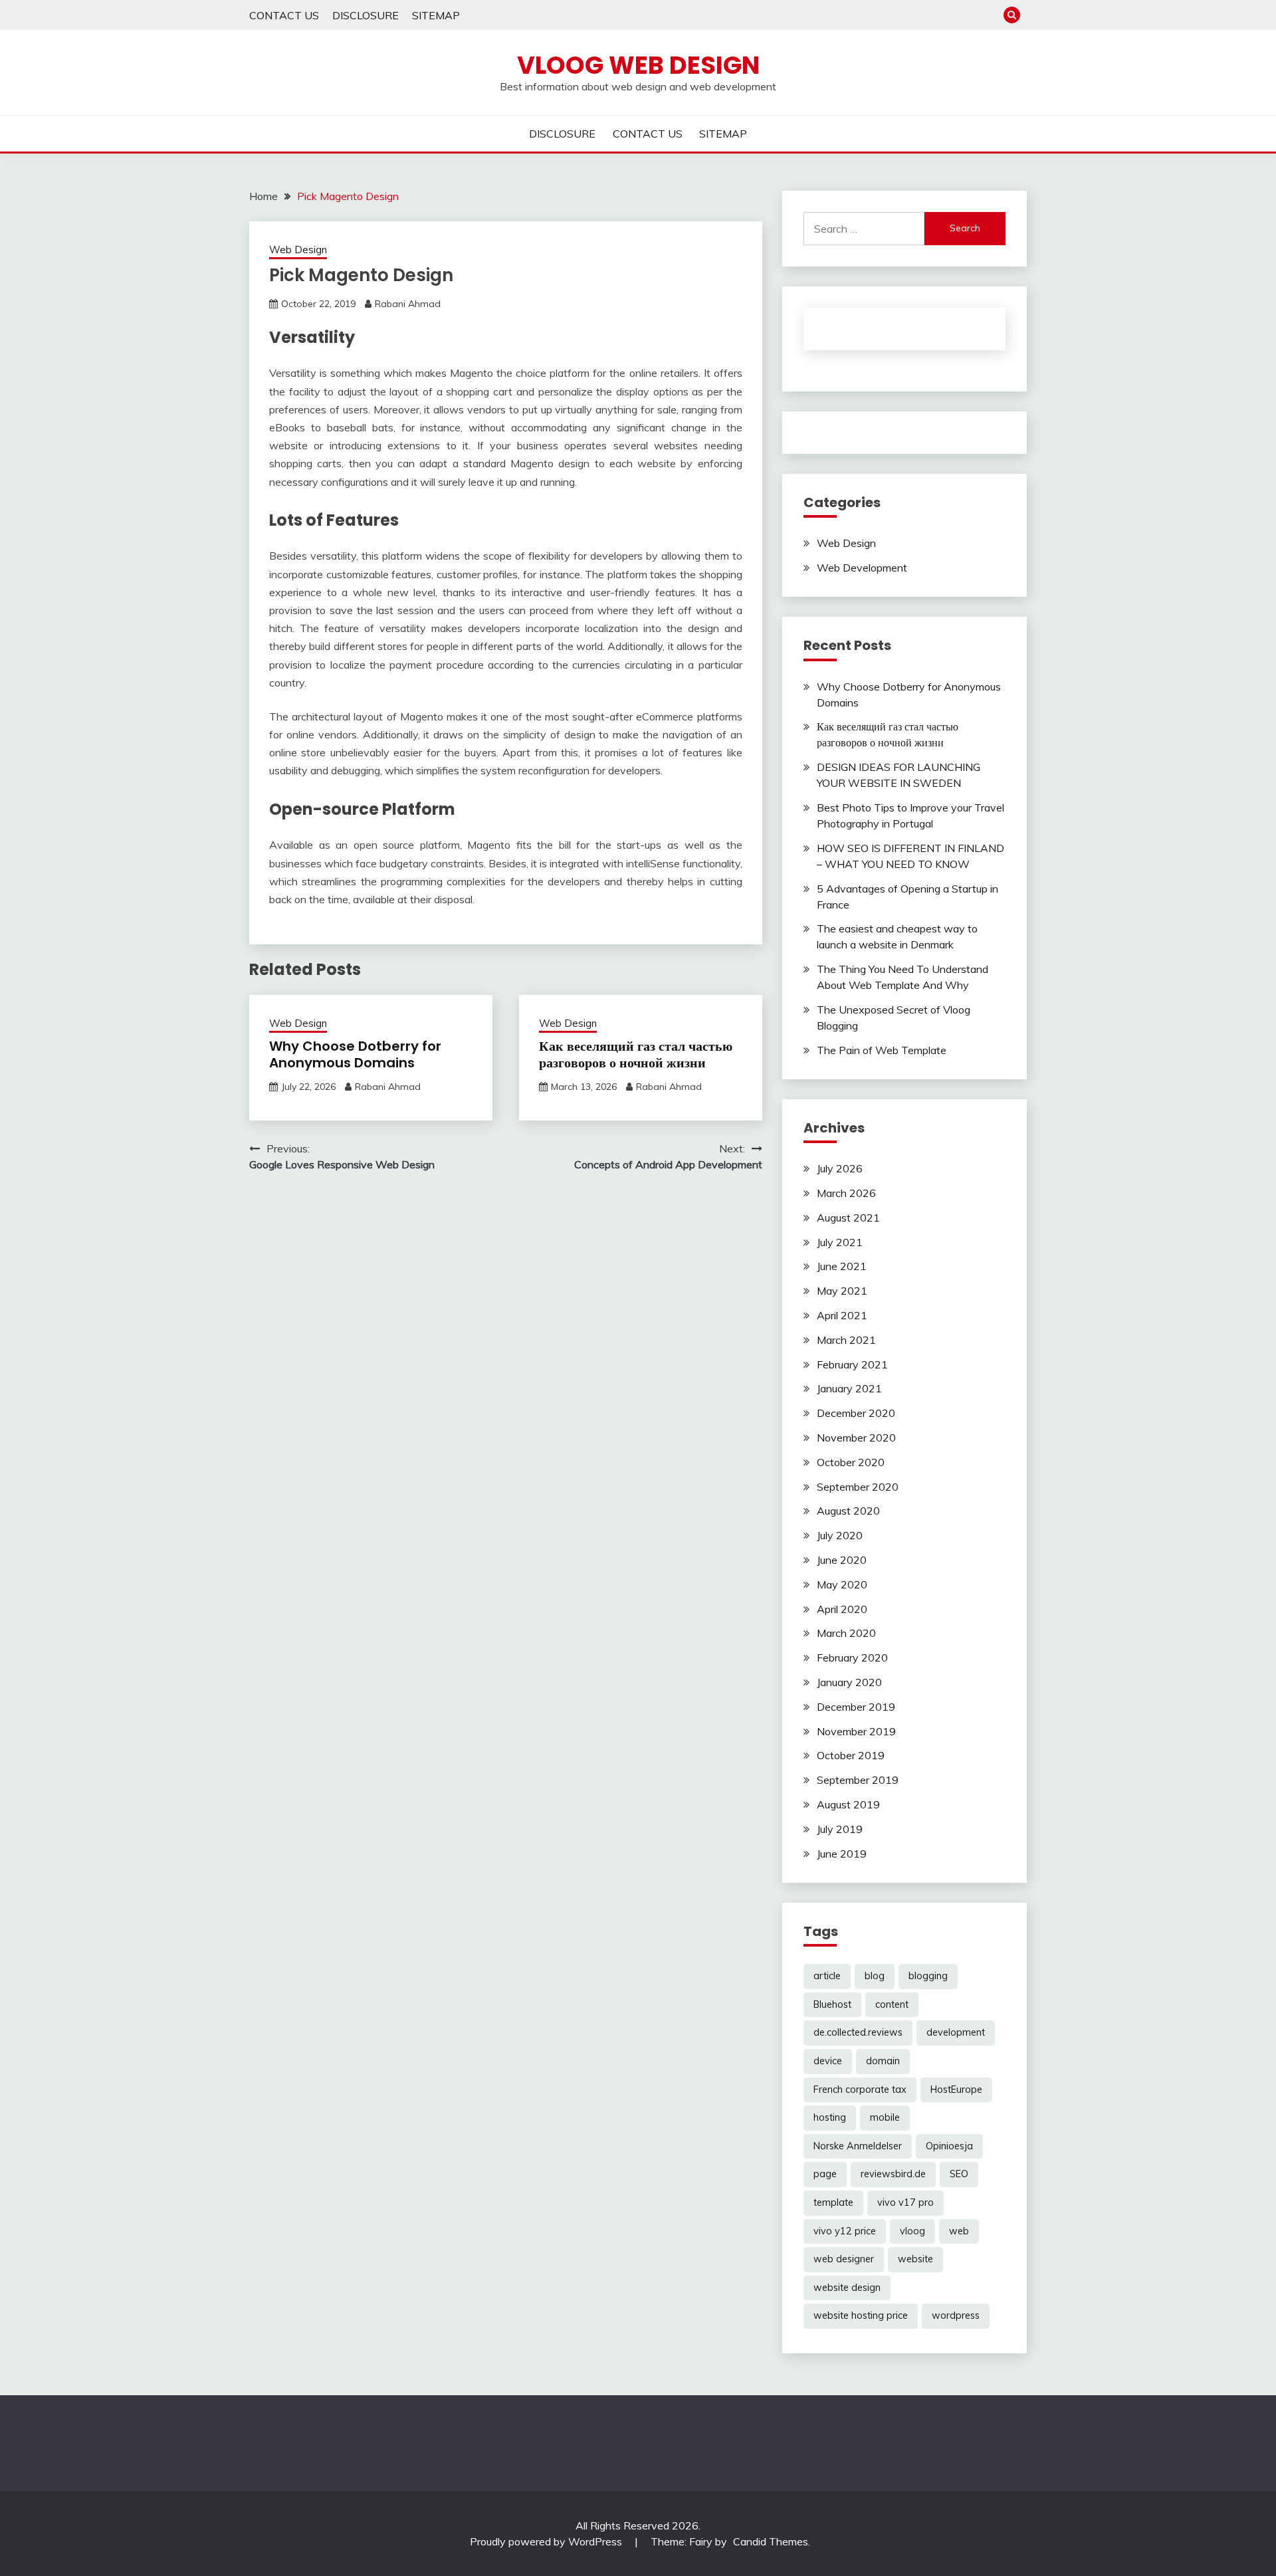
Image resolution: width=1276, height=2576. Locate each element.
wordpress (956, 2315)
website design (847, 2288)
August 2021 (848, 1218)
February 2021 (852, 1364)
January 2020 (849, 1682)
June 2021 (842, 1266)
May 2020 (842, 1584)
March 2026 (846, 1193)
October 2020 (851, 1462)
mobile (885, 2117)
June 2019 (842, 1854)
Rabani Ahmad (408, 304)
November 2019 (856, 1731)
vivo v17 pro (905, 2202)
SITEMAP (436, 15)
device (828, 2061)
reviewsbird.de (893, 2174)
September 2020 (858, 1487)
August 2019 (848, 1804)
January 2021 (849, 1388)
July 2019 (840, 1829)
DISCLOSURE (366, 15)
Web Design (298, 250)
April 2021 (842, 1315)
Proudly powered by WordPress (547, 2541)
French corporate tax (860, 2090)
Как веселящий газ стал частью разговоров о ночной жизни (636, 1054)
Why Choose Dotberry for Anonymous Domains (355, 1054)
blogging (928, 1976)
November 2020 (856, 1438)
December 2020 (856, 1413)
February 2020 (852, 1658)
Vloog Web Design (638, 65)
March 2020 (846, 1633)
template (833, 2202)
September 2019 (858, 1780)
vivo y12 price (845, 2231)
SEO (959, 2174)
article (827, 1976)
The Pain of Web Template (882, 1050)
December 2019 (856, 1707)
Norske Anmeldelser (858, 2146)
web (959, 2231)
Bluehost (832, 2004)
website (915, 2259)
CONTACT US (284, 15)
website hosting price (861, 2315)
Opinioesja (949, 2146)
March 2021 (846, 1340)
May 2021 (842, 1291)
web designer (844, 2259)
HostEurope (956, 2090)
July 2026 (840, 1168)
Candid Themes (771, 2541)
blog (875, 1976)
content (892, 2004)
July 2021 (840, 1242)
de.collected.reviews (858, 2032)
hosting (830, 2117)
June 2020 (842, 1560)
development (956, 2032)
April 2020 (842, 1609)
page (825, 2174)
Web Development (862, 568)
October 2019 (851, 1755)
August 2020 (848, 1511)
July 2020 (840, 1535)
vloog (912, 2231)
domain (883, 2061)
